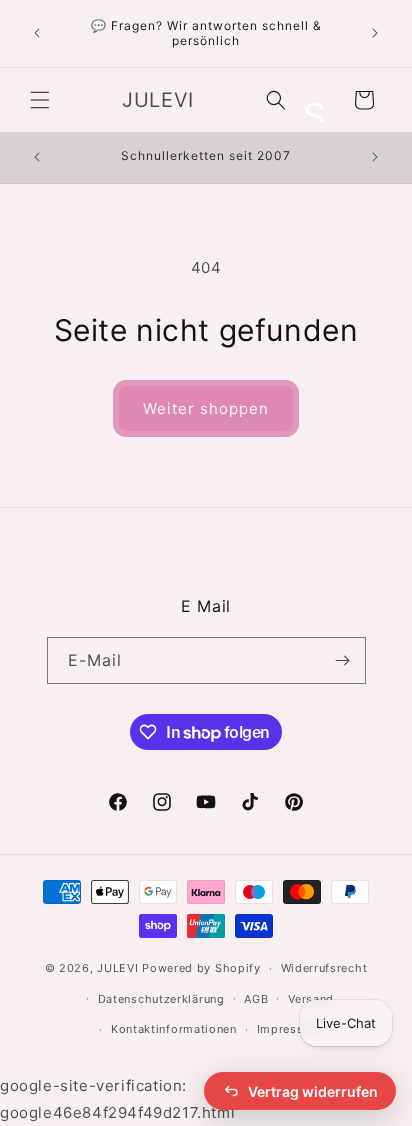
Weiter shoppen (206, 408)
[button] (40, 100)
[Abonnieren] (343, 660)
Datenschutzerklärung (161, 999)
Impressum (289, 1029)
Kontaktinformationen (174, 1029)
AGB (256, 999)
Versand (311, 999)
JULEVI (119, 968)
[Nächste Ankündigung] (375, 33)
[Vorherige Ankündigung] (37, 33)
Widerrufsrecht (324, 968)
